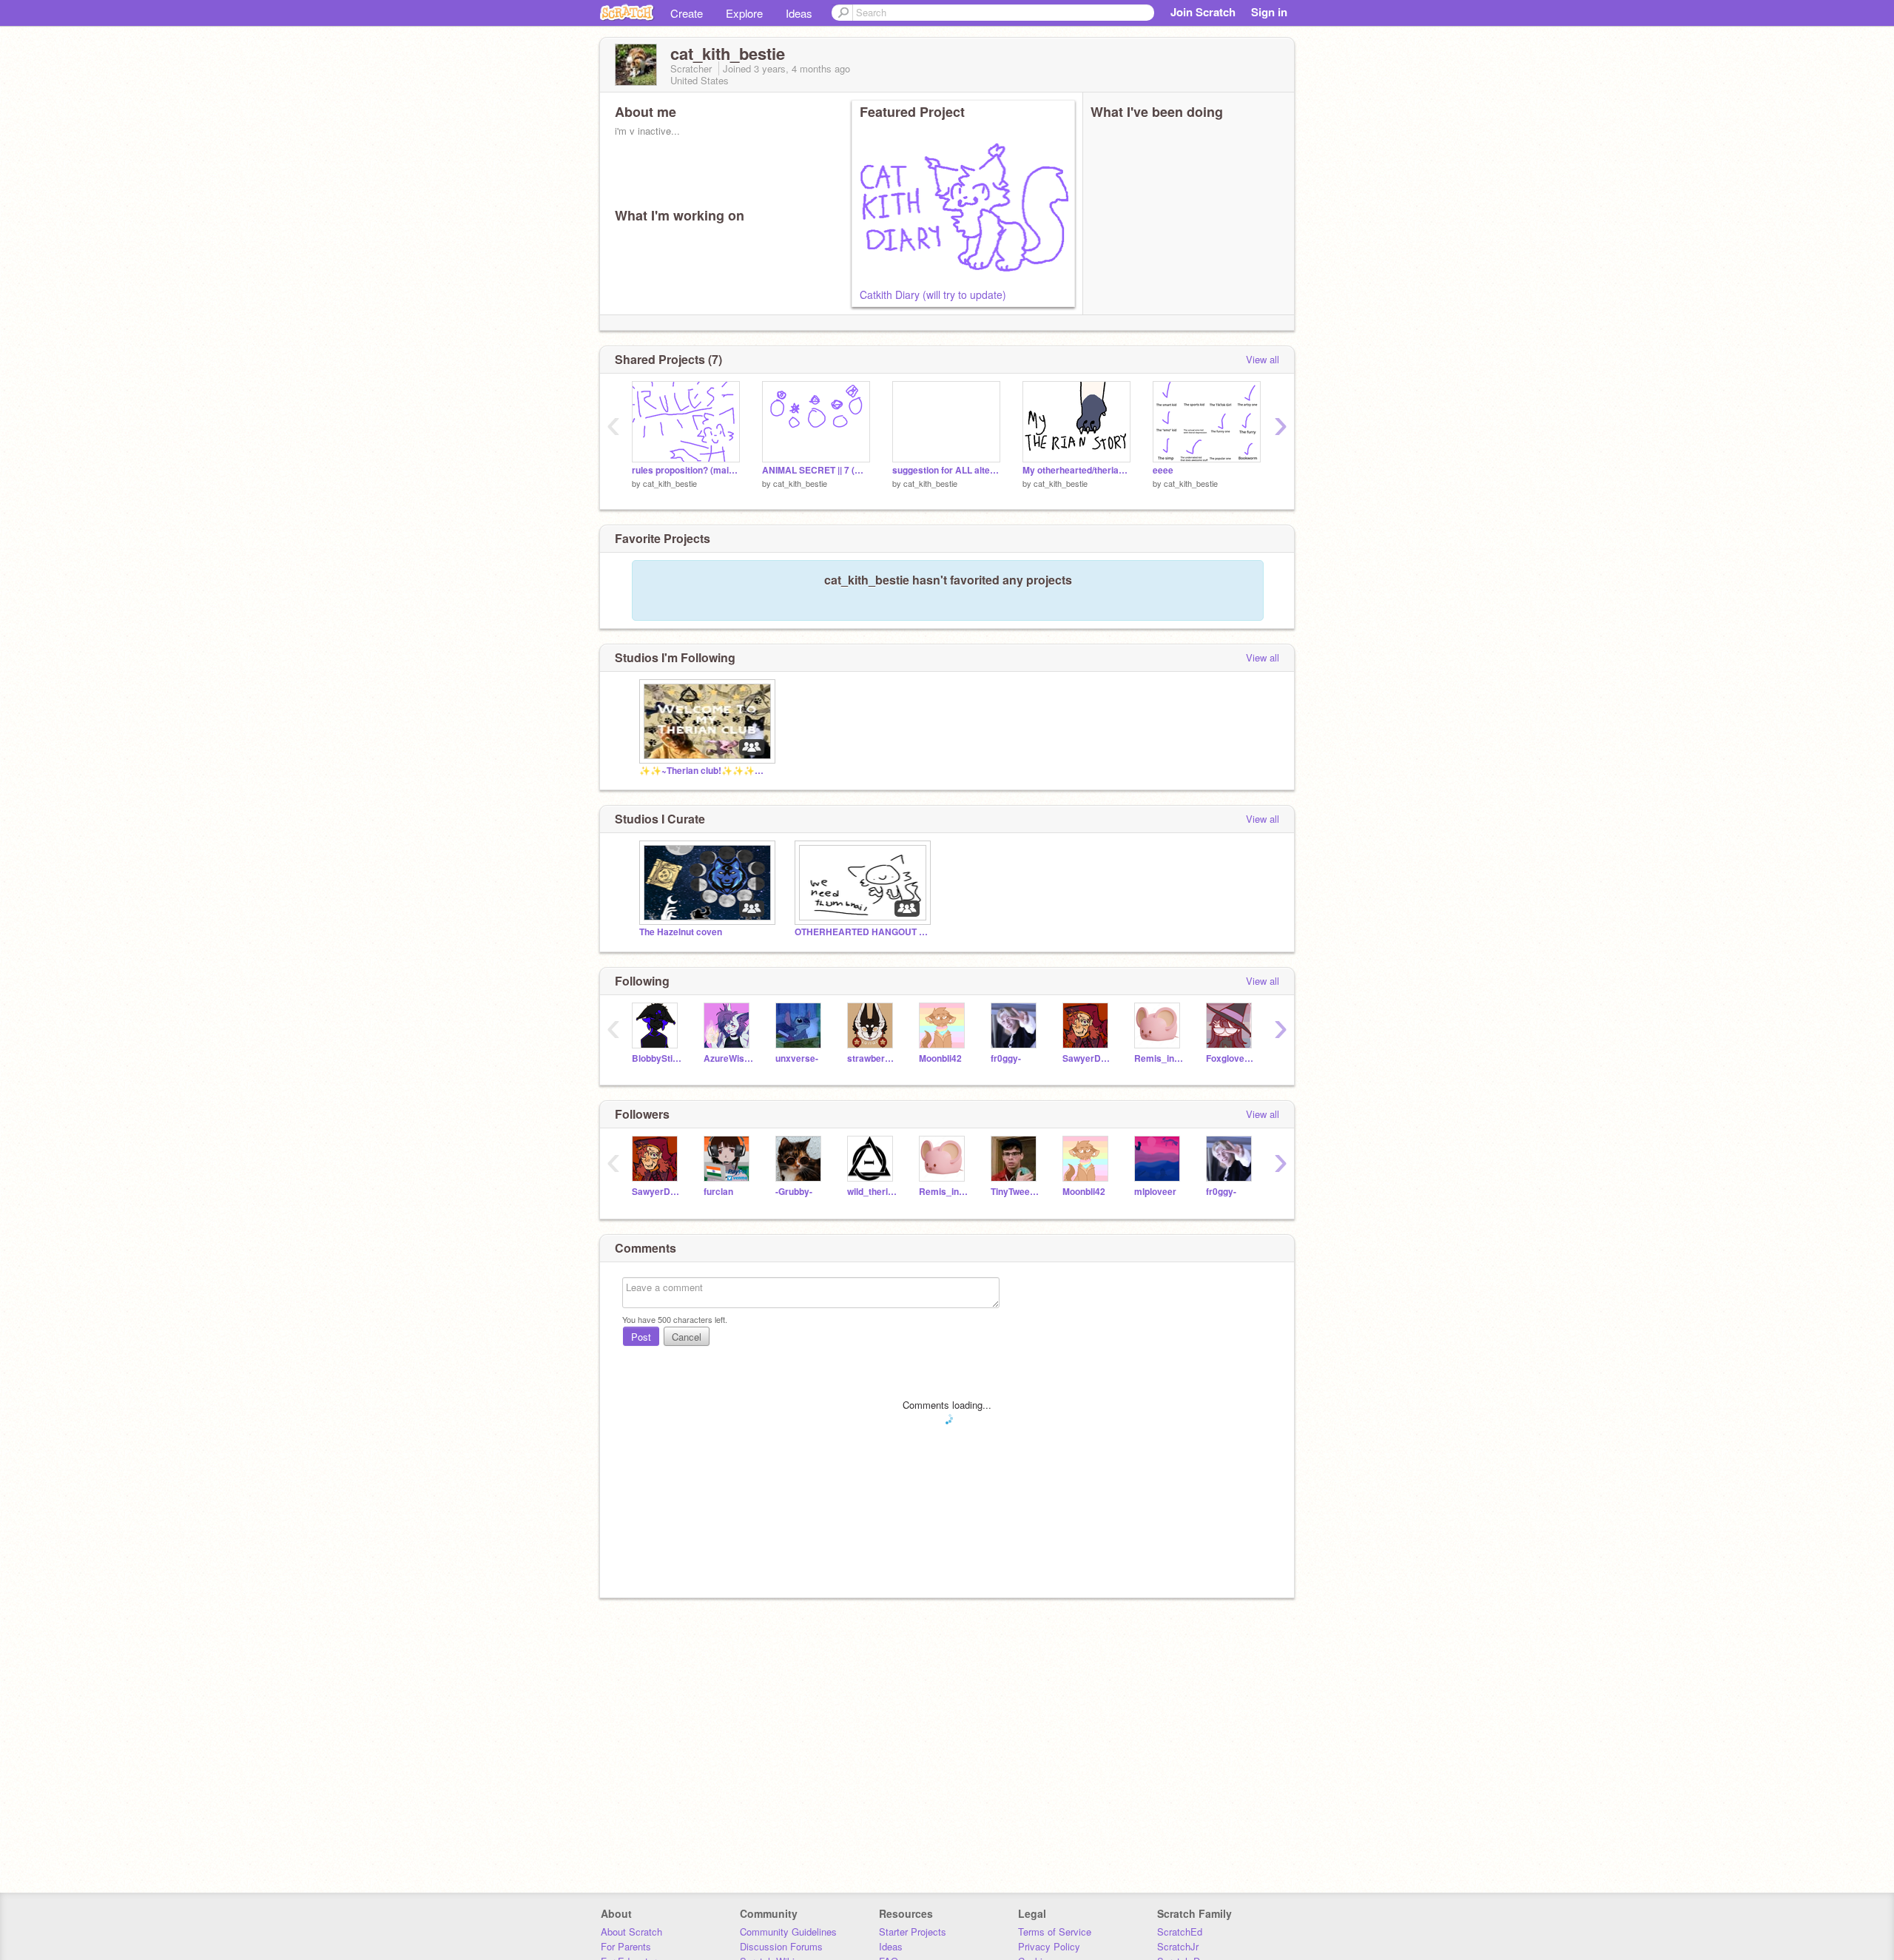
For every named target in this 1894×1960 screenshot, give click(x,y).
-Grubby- (794, 1192)
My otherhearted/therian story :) (1076, 470)
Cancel (687, 1337)
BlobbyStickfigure (657, 1058)
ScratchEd (1180, 1932)
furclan (718, 1192)
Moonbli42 (940, 1058)
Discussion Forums (781, 1946)
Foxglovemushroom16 (1231, 1058)
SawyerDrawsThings (1087, 1058)
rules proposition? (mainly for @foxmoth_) (686, 470)
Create (687, 13)
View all (1263, 359)
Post (641, 1337)
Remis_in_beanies (1159, 1058)
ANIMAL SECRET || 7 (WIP (816, 470)
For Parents (626, 1946)
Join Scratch (1203, 12)
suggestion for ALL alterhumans (946, 470)
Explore (744, 13)
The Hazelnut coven (681, 932)
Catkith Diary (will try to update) (933, 294)
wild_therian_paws (872, 1192)
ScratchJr (1178, 1946)
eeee (1163, 470)
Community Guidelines (788, 1932)
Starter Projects (913, 1932)
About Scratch (631, 1932)
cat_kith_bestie (670, 483)
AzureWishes (728, 1058)
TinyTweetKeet (1015, 1192)
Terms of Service (1055, 1932)
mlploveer (1155, 1192)
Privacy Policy (1049, 1946)
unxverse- (797, 1058)
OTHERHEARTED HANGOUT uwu (861, 932)
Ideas (799, 13)
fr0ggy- (1006, 1058)
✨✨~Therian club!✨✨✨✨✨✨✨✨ (706, 771)
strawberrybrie (872, 1058)
